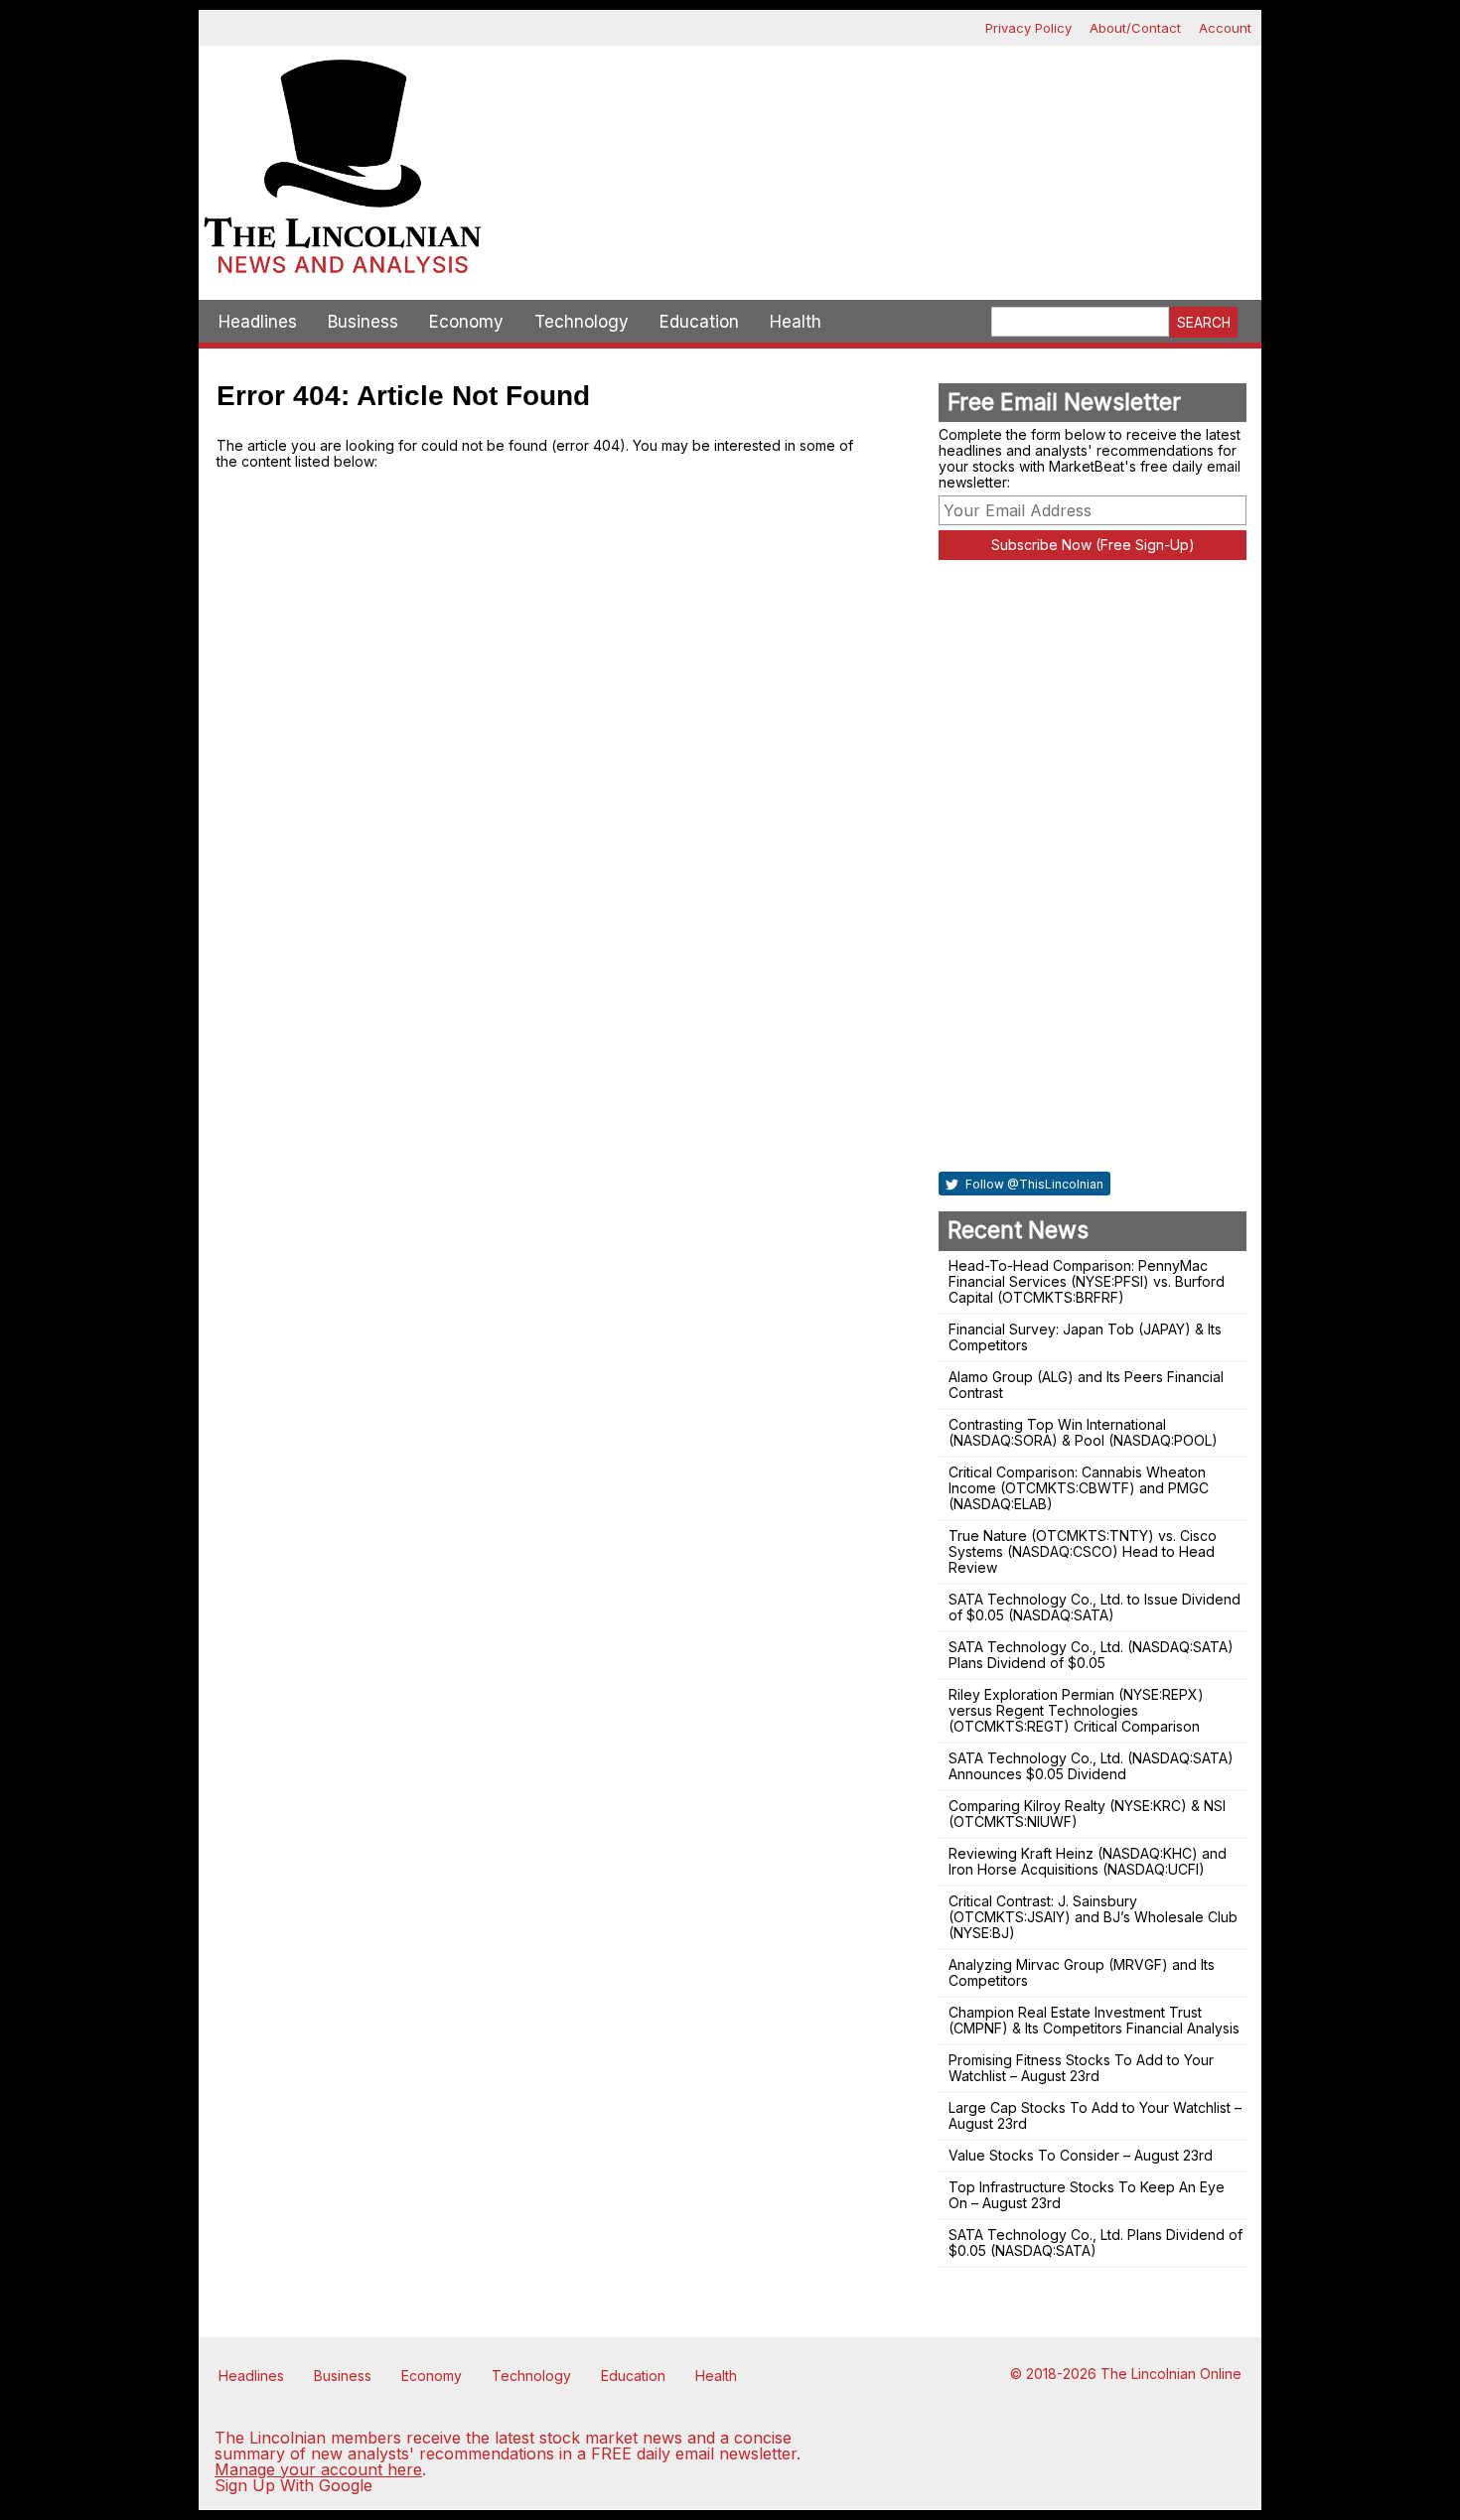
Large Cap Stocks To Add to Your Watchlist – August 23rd (1095, 2115)
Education (699, 322)
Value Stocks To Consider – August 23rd (1081, 2155)
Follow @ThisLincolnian (1033, 1184)
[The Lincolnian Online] (343, 173)
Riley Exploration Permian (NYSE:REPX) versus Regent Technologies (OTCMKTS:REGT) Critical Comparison (1076, 1710)
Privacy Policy (1028, 28)
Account (1225, 28)
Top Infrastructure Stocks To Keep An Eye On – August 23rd (1087, 2195)
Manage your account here (318, 2469)
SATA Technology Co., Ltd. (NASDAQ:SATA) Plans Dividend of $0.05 (1091, 1655)
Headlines (258, 322)
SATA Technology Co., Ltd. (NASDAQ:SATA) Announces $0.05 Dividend (1091, 1766)
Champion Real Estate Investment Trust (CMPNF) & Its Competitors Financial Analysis (1094, 2020)
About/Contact (1135, 28)
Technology (582, 322)
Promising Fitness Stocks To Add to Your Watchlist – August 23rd (1081, 2068)
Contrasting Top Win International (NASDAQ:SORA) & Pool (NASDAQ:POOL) (1083, 1432)
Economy (466, 322)
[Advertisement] (874, 115)
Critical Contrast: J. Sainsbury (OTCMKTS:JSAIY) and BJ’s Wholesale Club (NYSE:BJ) (1093, 1917)
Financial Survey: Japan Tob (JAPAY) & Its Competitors (1085, 1337)
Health (796, 322)
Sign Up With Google (293, 2485)
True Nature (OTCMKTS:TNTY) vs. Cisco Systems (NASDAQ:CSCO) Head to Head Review (1083, 1551)
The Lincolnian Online (1171, 2374)
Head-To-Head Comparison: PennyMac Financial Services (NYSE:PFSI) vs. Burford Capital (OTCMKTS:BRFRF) (1087, 1281)
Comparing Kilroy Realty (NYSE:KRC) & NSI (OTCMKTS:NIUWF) (1087, 1814)
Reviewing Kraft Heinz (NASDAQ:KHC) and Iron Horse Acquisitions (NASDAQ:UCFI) (1088, 1861)
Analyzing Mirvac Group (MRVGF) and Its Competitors (1082, 1972)
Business (363, 322)
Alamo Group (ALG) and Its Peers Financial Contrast (1086, 1385)
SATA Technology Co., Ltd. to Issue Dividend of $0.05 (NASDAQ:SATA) (1095, 1607)
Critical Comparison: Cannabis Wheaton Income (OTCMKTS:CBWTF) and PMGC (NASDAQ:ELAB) (1079, 1488)
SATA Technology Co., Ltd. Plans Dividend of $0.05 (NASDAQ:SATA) (1095, 2242)
